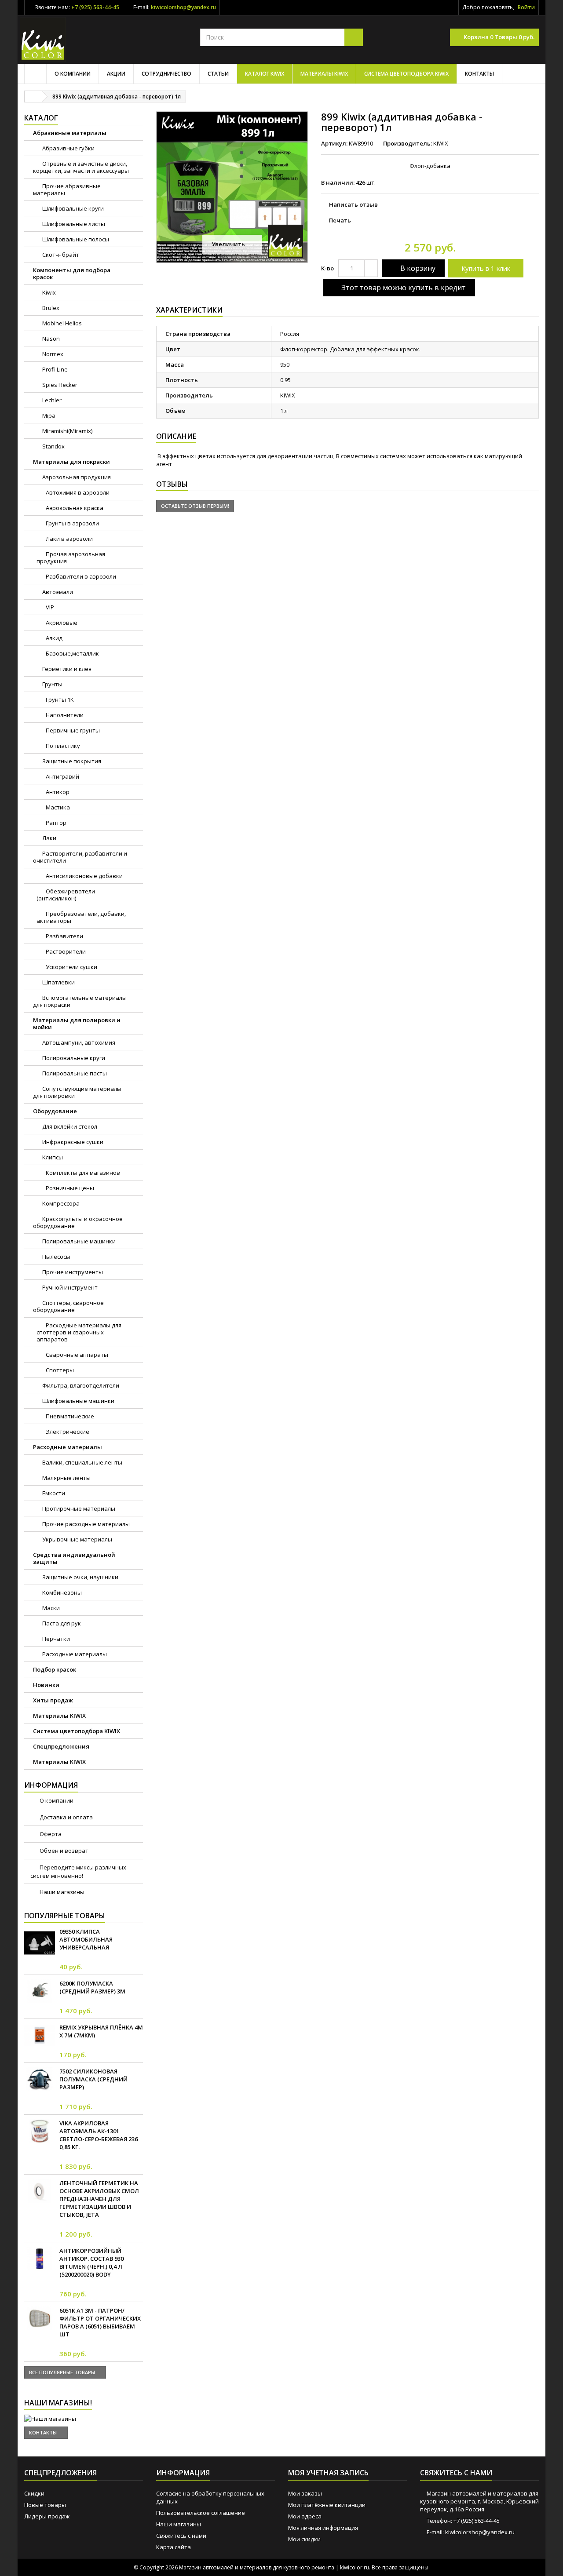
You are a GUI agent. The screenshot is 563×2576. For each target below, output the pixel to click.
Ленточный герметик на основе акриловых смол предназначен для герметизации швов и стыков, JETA (99, 2199)
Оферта (50, 1834)
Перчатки (55, 1639)
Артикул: (334, 143)
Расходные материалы (68, 1447)
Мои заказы (305, 2493)
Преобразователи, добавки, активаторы (81, 917)
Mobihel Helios (61, 323)
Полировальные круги (73, 1058)
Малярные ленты (66, 1478)
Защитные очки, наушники (80, 1577)
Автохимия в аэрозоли (77, 492)
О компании (73, 74)
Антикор (57, 792)
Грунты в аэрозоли (72, 523)
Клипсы (52, 1157)
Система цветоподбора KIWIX (406, 74)
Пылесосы (56, 1257)
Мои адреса (305, 2516)
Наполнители (64, 715)
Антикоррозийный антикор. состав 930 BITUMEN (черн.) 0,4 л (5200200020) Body (91, 2263)
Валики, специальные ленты (82, 1462)
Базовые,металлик (72, 653)
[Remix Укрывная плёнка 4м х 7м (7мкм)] (40, 2035)
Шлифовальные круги (72, 208)
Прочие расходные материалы (85, 1524)
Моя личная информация (323, 2528)
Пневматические (69, 1416)
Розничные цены (69, 1188)
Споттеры (59, 1370)
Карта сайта (174, 2547)
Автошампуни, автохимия (78, 1042)
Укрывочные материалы (77, 1539)
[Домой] (35, 74)
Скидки (34, 2493)
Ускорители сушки (71, 967)
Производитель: (408, 143)
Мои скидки (304, 2539)
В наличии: (338, 182)
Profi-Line (54, 369)
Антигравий (62, 776)
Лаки (49, 838)
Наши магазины (61, 1892)
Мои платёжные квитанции (327, 2505)
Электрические (67, 1432)
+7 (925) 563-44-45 (95, 7)
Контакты (479, 74)
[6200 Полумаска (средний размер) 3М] (40, 1991)
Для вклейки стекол (69, 1126)
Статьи (218, 74)
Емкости (53, 1493)
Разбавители (64, 936)
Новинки (46, 1685)
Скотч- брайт (60, 255)
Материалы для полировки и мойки (77, 1024)
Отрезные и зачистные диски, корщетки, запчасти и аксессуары (81, 167)
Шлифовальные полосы (75, 239)
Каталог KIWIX (265, 74)
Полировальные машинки (78, 1241)
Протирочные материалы (78, 1508)
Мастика (57, 807)
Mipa (48, 415)
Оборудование (55, 1111)
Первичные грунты (72, 730)
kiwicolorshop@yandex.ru (183, 7)
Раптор (55, 823)
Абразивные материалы (70, 133)
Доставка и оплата (66, 1817)
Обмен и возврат (63, 1851)
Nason (50, 339)
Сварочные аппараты (76, 1355)
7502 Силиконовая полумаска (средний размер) (93, 2079)
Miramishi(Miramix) (67, 431)
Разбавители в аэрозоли (80, 576)
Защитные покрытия (71, 761)
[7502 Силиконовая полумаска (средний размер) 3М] (40, 2079)
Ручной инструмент (69, 1287)
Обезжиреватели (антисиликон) (66, 895)
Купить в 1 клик (486, 268)
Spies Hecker (59, 385)
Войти (526, 7)
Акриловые (61, 623)
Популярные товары (65, 1916)
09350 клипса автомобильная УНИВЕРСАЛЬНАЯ (86, 1939)
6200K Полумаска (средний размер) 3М (92, 1987)
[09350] (40, 1943)
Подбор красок (55, 1669)
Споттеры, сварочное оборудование (68, 1306)
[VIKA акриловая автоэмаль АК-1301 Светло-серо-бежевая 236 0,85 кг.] (40, 2131)
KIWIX (441, 143)
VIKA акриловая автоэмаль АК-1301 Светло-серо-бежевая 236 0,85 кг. (99, 2135)
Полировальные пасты (74, 1073)
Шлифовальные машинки (78, 1401)
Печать (340, 220)
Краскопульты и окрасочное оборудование (78, 1222)
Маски (50, 1608)
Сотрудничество (166, 74)
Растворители (65, 951)
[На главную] (33, 97)
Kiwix (48, 292)
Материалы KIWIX (324, 74)
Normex (52, 354)
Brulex (50, 308)
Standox (53, 446)
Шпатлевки (58, 982)
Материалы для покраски (71, 462)
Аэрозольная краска (74, 508)
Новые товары (45, 2505)
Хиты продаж (53, 1700)
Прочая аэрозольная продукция (71, 557)
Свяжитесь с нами (181, 2536)
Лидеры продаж (47, 2516)
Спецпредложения (61, 1746)
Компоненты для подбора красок (72, 273)
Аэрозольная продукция (76, 477)
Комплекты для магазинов (82, 1173)
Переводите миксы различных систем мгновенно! (78, 1871)
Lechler (51, 400)
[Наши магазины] (84, 2419)
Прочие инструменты (72, 1272)
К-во (327, 268)
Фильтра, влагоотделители (80, 1385)
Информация (51, 1785)
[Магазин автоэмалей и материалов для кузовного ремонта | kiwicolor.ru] (43, 39)
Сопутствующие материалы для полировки (77, 1092)
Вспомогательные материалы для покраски (80, 1001)
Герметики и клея (66, 669)
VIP (49, 607)
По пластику (62, 746)
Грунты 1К (59, 700)
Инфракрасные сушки (72, 1142)
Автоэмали (57, 592)
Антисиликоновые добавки (84, 876)
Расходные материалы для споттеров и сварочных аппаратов (79, 1332)
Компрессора (60, 1203)
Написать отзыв (353, 204)
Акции (116, 74)
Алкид (53, 638)
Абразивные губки (68, 148)
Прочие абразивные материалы (67, 189)
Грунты (52, 684)
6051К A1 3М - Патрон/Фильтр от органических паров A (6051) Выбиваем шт (100, 2322)
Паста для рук (61, 1623)
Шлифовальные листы (73, 224)
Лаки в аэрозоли (69, 539)
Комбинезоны (61, 1592)
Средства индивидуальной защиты (74, 1558)
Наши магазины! (58, 2403)
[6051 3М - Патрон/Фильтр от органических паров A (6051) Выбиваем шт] (40, 2318)
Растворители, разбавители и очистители (80, 857)
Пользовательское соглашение (201, 2513)
